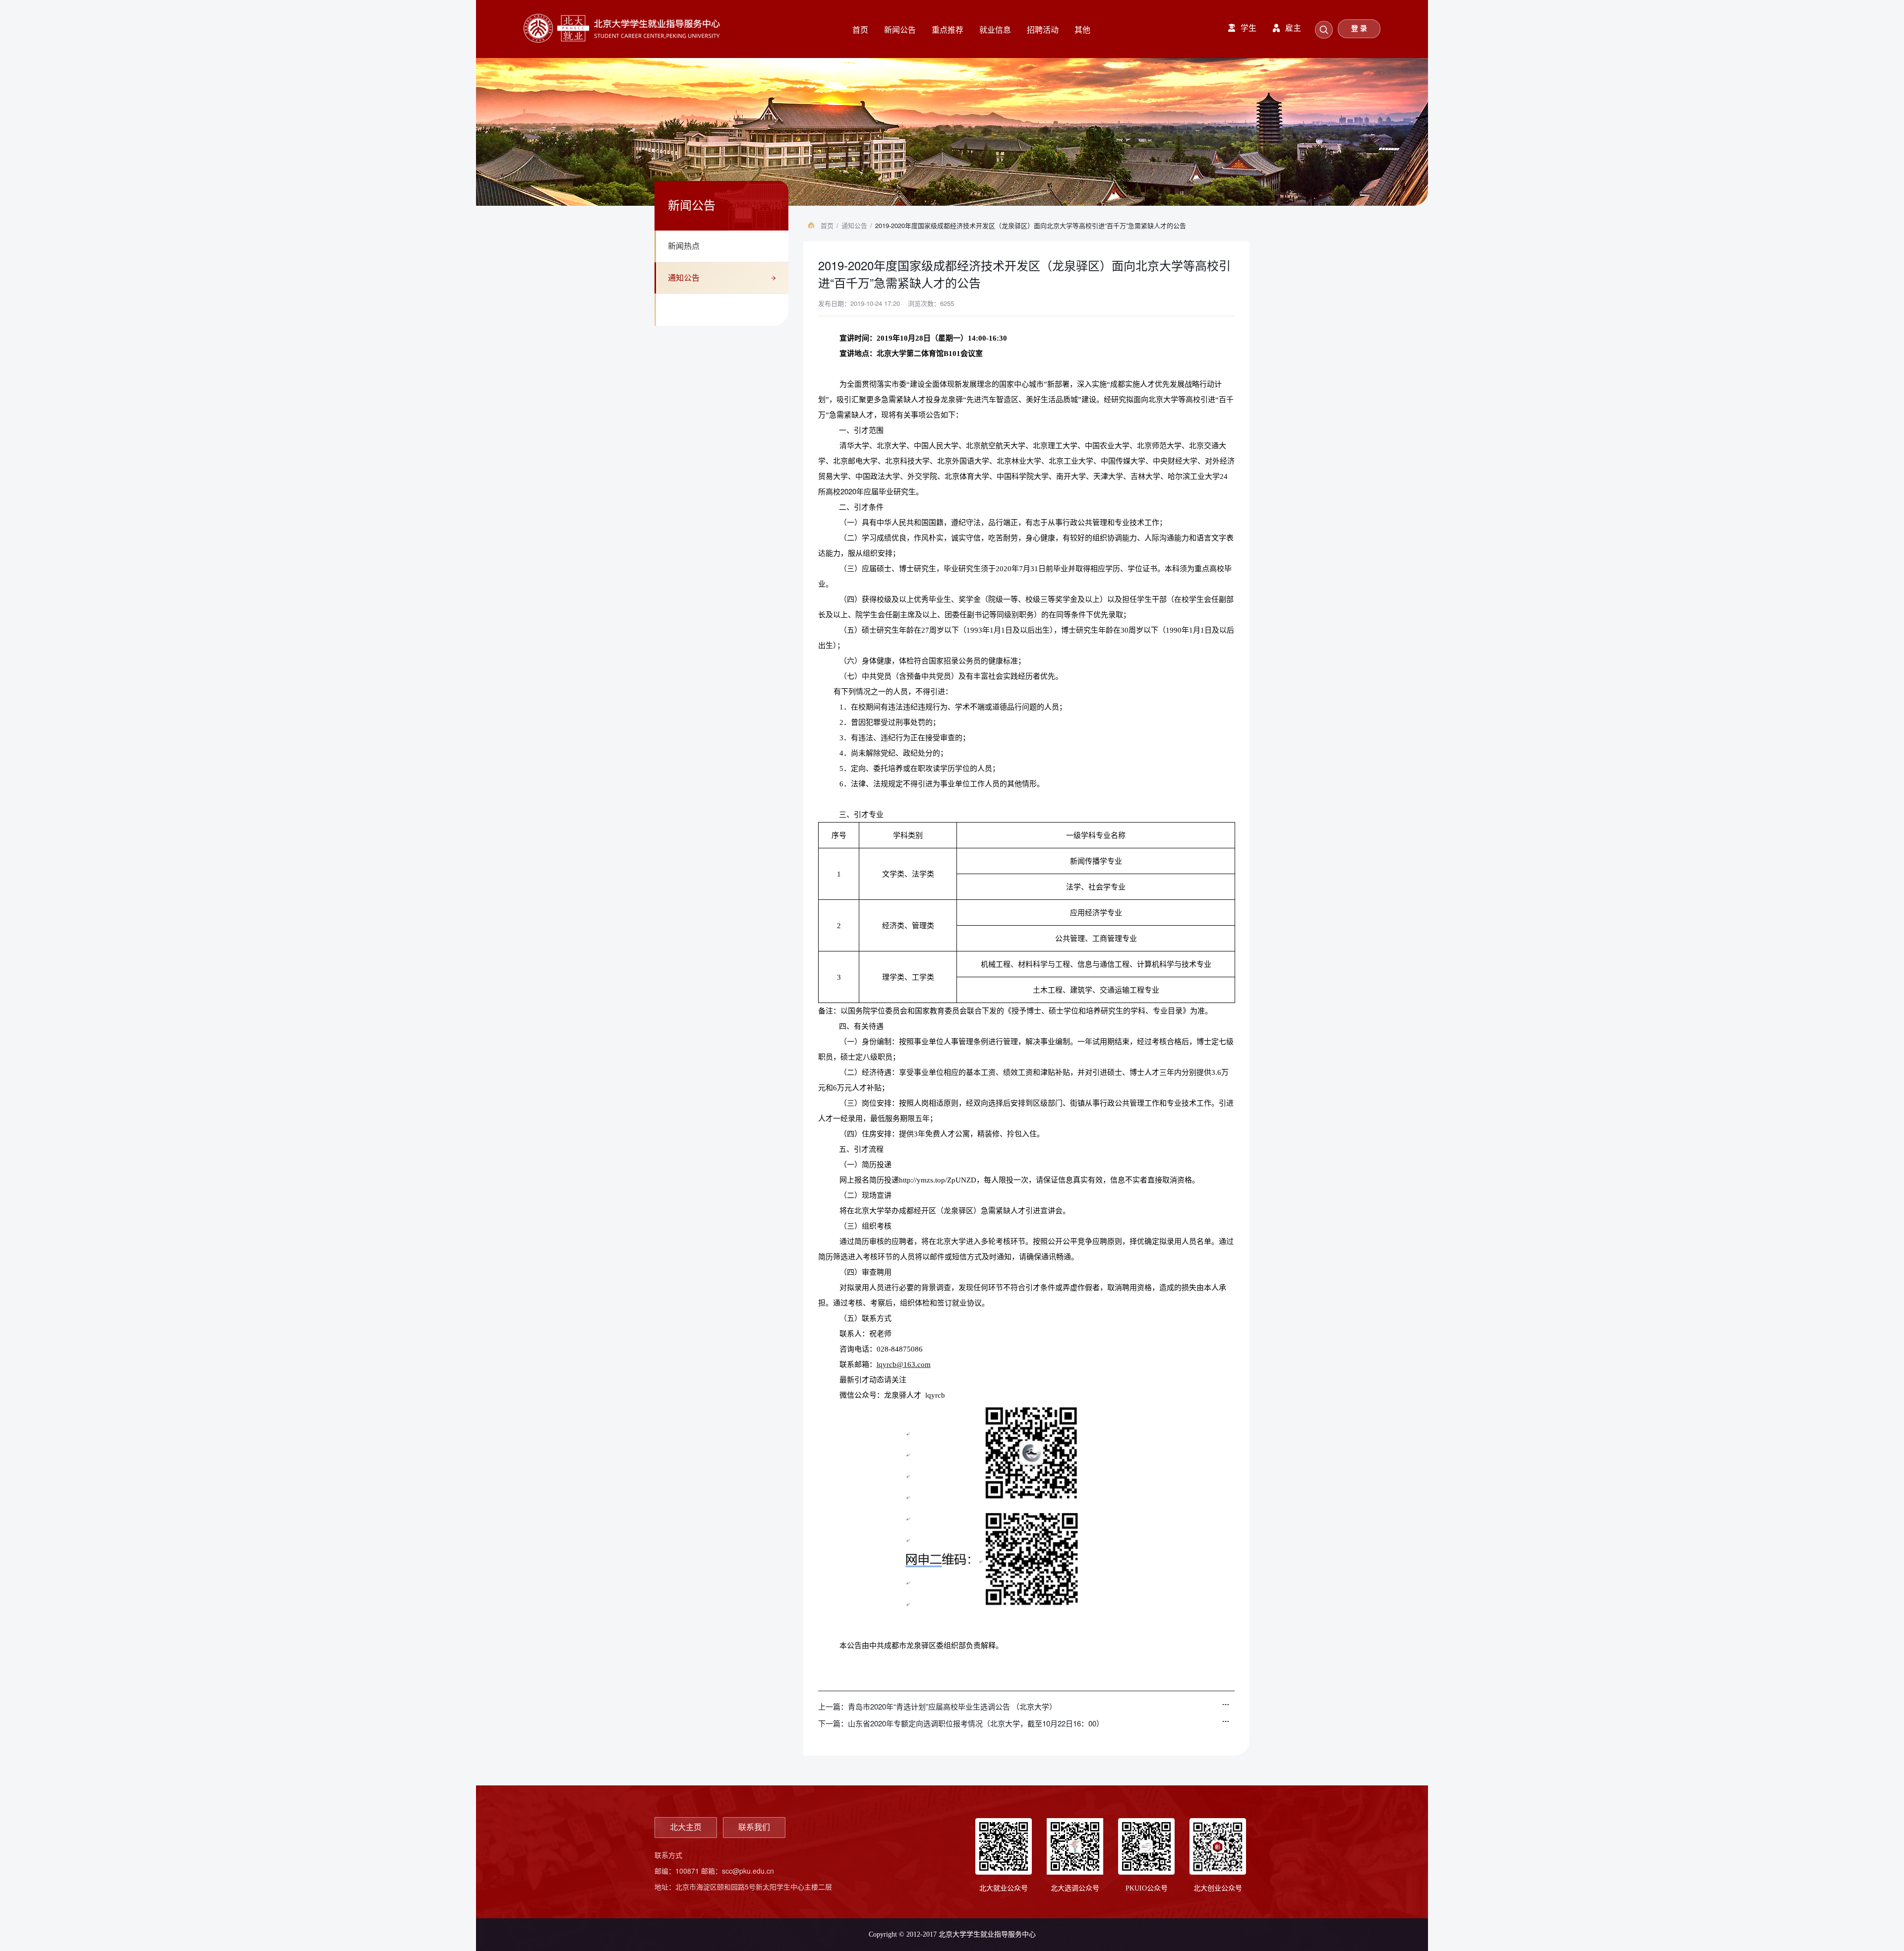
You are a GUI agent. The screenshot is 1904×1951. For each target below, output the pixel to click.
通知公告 (684, 278)
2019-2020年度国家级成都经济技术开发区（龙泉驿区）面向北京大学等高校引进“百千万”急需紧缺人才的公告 (1031, 225)
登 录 (1359, 29)
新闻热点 (684, 246)
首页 (827, 225)
